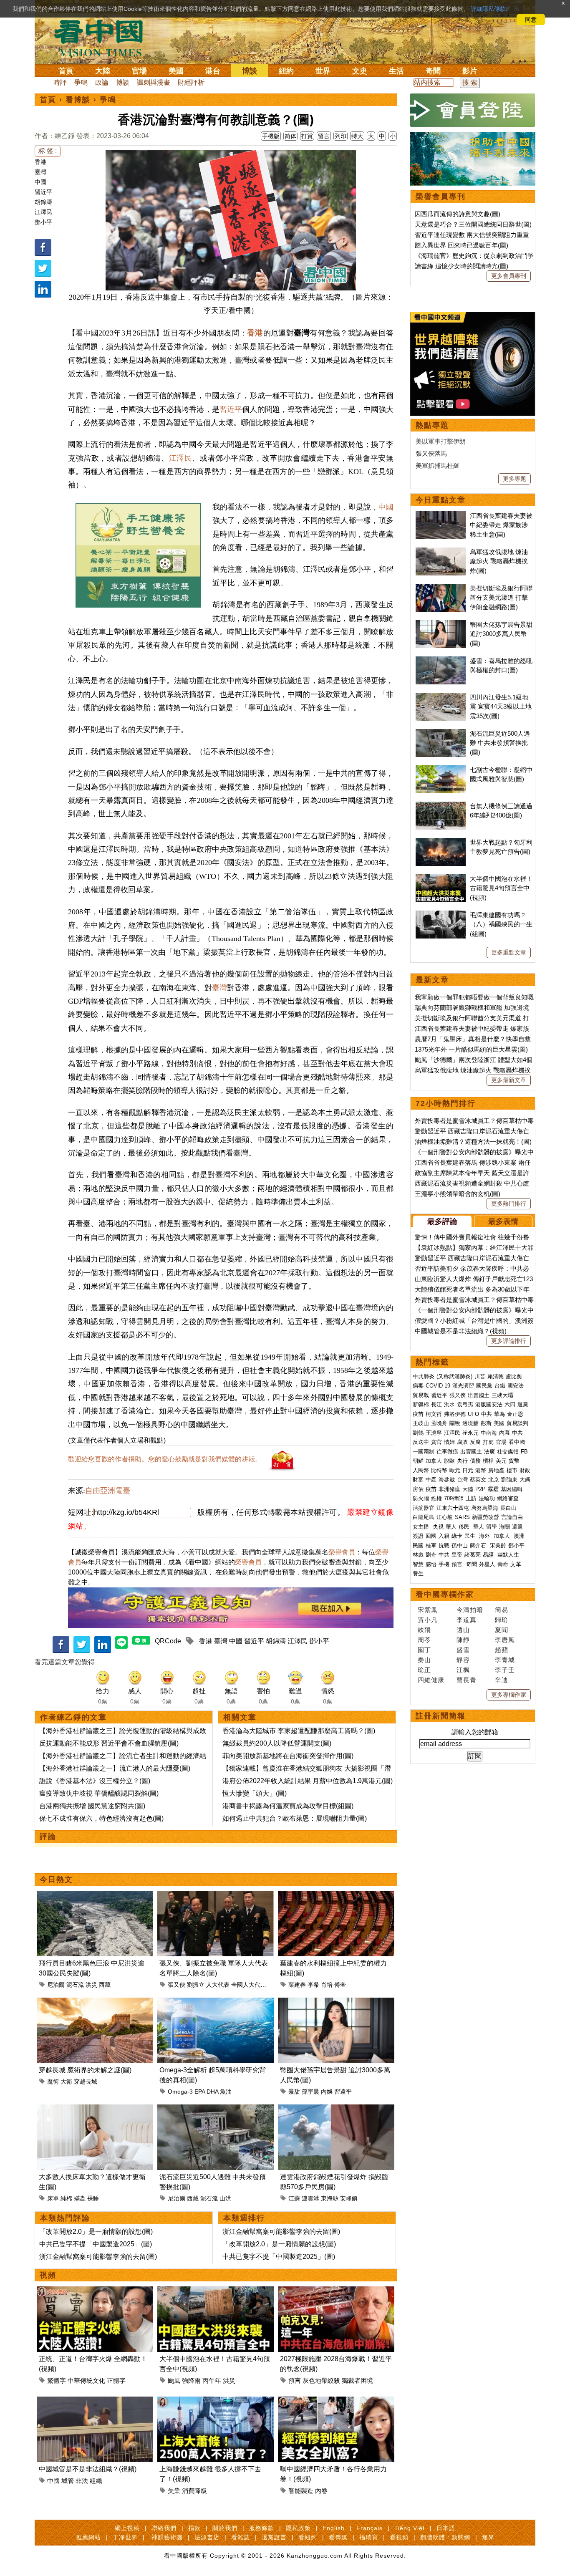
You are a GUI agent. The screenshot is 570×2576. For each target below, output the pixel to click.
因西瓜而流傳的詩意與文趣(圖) (458, 214)
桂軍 (431, 1545)
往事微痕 (447, 1452)
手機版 (271, 136)
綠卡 (457, 1536)
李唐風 (505, 1640)
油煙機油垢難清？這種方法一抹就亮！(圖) (473, 1142)
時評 (60, 82)
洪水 (449, 1404)
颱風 (174, 2380)
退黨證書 (274, 2537)
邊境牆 (470, 1423)
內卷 (321, 2491)
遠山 (463, 1630)
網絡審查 (508, 1498)
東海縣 (330, 2198)
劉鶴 (418, 1433)
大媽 (525, 1480)
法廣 (489, 1452)
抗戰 (444, 1545)
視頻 (48, 2275)
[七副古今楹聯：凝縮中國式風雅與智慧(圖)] (441, 770)
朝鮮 (418, 1461)
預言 (295, 2380)
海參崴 (447, 1480)
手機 (444, 1564)
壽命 (503, 1564)
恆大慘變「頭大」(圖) (255, 1793)
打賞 (307, 136)
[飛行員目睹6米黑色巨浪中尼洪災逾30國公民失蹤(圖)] (95, 1896)
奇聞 (433, 71)
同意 (531, 20)
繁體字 (57, 2380)
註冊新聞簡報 (441, 1716)
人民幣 (421, 1470)
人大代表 (218, 1985)
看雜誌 (241, 2537)
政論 (102, 82)
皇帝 (457, 1555)
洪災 (91, 1985)
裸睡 (93, 2198)
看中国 (103, 38)
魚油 (226, 2092)
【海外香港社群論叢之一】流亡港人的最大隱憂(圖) (115, 1768)
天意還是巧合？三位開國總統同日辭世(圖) (473, 224)
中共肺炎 (424, 1376)
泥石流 (75, 1985)
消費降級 (194, 2491)
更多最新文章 (509, 1080)
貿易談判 (518, 1423)
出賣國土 (479, 1395)
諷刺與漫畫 (154, 82)
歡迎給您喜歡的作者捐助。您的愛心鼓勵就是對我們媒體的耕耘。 (165, 1459)
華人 (451, 1527)
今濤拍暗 (470, 1610)
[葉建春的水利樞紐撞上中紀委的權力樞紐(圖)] (336, 1896)
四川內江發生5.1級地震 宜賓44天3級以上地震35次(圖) (501, 706)
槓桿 (488, 1461)
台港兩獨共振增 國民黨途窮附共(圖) (92, 1806)
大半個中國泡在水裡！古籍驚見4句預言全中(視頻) (501, 888)
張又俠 (177, 1985)
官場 (139, 71)
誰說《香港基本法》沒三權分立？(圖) (95, 1781)
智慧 (418, 1564)
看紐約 (308, 2537)
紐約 (286, 71)
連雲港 (310, 2198)
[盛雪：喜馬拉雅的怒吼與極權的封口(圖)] (441, 661)
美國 (176, 71)
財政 (525, 1470)
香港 (40, 162)
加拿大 (434, 1461)
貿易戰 (421, 1395)
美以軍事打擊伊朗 (441, 441)
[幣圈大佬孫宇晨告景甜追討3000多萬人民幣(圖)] (336, 2002)
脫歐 (449, 1461)
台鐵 (500, 1386)
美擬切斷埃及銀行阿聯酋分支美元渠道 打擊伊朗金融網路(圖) (501, 598)
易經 (489, 1555)
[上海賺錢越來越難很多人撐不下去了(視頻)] (216, 2401)
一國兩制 (424, 1452)
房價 (418, 1489)
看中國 (517, 1442)
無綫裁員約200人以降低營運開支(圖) (277, 1743)
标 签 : (48, 151)
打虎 (488, 1442)
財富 (418, 1480)
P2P (480, 1489)
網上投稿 (127, 2528)
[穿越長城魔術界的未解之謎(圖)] (95, 2002)
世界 (323, 71)
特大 (357, 136)
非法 (82, 2481)
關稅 (455, 1423)
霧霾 (493, 1489)
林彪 (418, 1555)
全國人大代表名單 (255, 1985)
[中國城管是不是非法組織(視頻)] (95, 2401)
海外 (485, 1536)
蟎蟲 (80, 2198)
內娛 (327, 2092)
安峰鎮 (349, 2198)
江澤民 (43, 212)
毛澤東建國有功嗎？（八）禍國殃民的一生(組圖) (501, 924)
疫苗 (418, 1414)
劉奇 (431, 1555)
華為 (499, 1414)
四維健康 (431, 1680)
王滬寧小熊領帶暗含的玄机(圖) (458, 1194)
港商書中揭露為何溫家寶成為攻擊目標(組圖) (288, 1806)
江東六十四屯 (453, 1508)
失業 (174, 2491)
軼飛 (424, 1630)
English (334, 2528)
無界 (488, 2537)
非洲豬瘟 (449, 1489)
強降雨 (191, 2380)
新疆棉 (421, 1404)
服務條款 (262, 2528)
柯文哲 (434, 1414)
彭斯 (486, 1423)
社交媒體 (508, 1452)
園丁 (424, 1650)
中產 (431, 1480)
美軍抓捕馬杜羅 (438, 465)
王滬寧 (434, 1433)
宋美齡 (498, 1545)
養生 (418, 1573)
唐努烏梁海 (485, 1508)
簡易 (502, 1610)
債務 (475, 1461)
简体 (290, 136)
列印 (340, 136)
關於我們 (225, 2528)
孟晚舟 (439, 1423)
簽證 (418, 1536)
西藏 (105, 1985)
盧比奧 (514, 1376)
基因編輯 (512, 1489)
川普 (480, 1376)
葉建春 (297, 1985)
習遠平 (343, 2092)
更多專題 (515, 479)
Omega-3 (180, 2092)
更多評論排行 (509, 1341)
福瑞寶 (369, 2537)
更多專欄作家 (509, 1695)
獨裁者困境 (357, 2380)
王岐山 (421, 1423)
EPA (200, 2092)
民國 (418, 1545)
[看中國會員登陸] (473, 110)
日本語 (446, 2528)
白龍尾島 (424, 1517)
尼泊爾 (56, 1985)
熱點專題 (432, 425)
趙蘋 (502, 1650)
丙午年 (212, 2380)
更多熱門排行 (509, 1203)
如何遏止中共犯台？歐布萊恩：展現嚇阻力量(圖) (295, 1818)
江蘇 (294, 2198)
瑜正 (424, 1670)
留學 (492, 1527)
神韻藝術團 (167, 2537)
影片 (470, 71)
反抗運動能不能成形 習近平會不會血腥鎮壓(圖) (109, 1743)
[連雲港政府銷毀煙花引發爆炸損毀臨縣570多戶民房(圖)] (336, 2109)
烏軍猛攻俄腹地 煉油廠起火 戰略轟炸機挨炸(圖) (499, 561)
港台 (213, 71)
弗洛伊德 (455, 1414)
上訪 (471, 1498)
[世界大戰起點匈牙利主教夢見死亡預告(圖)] (441, 842)
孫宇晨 (310, 2092)
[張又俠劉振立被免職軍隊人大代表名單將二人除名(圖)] (216, 1896)
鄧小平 (43, 222)
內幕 (504, 1433)
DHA (212, 2092)
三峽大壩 (502, 1395)
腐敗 (462, 1442)
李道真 (467, 1620)
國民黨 (484, 1386)
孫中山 (460, 1545)
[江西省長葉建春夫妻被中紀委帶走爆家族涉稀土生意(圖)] (441, 516)
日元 (468, 1470)
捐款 (194, 2528)
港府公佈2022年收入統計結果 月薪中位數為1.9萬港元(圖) (308, 1781)
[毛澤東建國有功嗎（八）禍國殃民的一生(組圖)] (441, 915)
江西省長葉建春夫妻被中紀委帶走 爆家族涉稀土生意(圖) (501, 525)
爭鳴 (81, 82)
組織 (96, 2481)
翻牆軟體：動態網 (445, 2537)
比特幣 (439, 1470)
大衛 (66, 2081)
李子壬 (505, 1670)
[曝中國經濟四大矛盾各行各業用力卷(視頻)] (336, 2401)
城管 (68, 2481)
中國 (40, 182)
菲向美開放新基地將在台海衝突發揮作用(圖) (288, 1756)
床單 (53, 2198)
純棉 (66, 2198)
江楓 (463, 1670)
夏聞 (502, 1630)
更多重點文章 (509, 952)
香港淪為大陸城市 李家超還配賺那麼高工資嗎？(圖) (299, 1731)
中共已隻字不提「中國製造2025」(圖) (96, 2244)
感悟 (431, 1564)
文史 (360, 71)
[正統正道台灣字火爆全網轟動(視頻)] (95, 2291)
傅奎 (340, 1985)
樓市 (512, 1470)
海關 (504, 1527)
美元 (501, 1461)
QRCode (168, 1641)
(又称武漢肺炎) (454, 1376)
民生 (471, 1536)
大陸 (103, 71)
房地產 (496, 1470)
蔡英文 (478, 1480)
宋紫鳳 (428, 1610)
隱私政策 (298, 2528)
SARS (462, 1517)
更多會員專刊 (509, 276)
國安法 (516, 1386)
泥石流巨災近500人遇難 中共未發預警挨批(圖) (500, 743)
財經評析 (191, 82)
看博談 (78, 100)
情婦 (449, 1442)
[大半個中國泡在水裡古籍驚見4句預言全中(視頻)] (216, 2291)
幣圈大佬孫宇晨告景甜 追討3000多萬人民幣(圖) (501, 634)
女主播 (422, 1527)
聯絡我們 (164, 2528)
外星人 (487, 1564)
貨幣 (514, 1461)
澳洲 (519, 1536)
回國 (431, 1536)
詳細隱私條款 (488, 9)
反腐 (475, 1442)
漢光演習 (463, 1386)
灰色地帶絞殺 (321, 2380)
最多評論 (442, 1221)
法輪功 (487, 1498)
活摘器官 (424, 1508)
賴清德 (496, 1376)
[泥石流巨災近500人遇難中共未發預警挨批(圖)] (216, 2109)
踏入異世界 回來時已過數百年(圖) (462, 245)
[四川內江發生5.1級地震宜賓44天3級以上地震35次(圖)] (441, 697)
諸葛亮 (473, 1555)
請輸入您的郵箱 (475, 1732)
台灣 (462, 1480)
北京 (494, 1480)
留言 (324, 136)
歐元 (455, 1470)
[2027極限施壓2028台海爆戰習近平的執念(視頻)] (336, 2291)
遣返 (517, 1527)
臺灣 (40, 172)
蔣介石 (479, 1545)
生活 (396, 71)
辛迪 (502, 1680)
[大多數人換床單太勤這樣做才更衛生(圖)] (95, 2109)
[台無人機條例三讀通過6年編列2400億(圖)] (441, 806)
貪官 (436, 1442)
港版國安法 (489, 1404)
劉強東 (509, 1480)
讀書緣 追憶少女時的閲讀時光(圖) (462, 266)
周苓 (424, 1640)
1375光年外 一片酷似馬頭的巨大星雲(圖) (471, 1049)
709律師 (454, 1498)
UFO (473, 1414)
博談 (250, 71)
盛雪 (463, 1650)
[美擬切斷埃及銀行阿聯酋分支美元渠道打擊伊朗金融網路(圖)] (441, 588)
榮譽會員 (342, 1552)
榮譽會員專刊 (441, 197)
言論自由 (512, 1517)
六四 (510, 1404)
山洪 (225, 2198)
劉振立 (196, 1985)
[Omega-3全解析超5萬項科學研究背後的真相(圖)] (216, 2002)
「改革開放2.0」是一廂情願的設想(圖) (96, 2232)
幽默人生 (508, 1555)
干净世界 (125, 2537)
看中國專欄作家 (445, 1595)
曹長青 (467, 1680)
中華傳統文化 (86, 2380)
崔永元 (470, 1433)
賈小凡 (428, 1620)
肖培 (327, 1985)
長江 (436, 1404)
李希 (313, 1985)
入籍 (444, 1536)
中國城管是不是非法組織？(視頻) (88, 2469)
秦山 (424, 1660)
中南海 (489, 1433)
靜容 (463, 1660)
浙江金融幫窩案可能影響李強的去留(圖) (98, 2257)
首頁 (66, 71)
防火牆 (421, 1498)
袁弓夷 (465, 1404)
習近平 (43, 192)
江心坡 (445, 1517)
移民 (464, 1527)
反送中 (421, 1442)
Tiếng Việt (410, 2528)
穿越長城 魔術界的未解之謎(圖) (85, 2070)
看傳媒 (338, 2537)
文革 (516, 1564)
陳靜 (463, 1640)
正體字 (116, 2380)
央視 (438, 1527)
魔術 (53, 2081)
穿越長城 (86, 2081)
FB (524, 1452)
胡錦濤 (43, 202)
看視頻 (399, 2537)
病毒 (418, 1386)
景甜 (294, 2092)
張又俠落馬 (431, 453)
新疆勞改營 (486, 1517)
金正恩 (515, 1414)
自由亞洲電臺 (108, 1491)
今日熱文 (56, 1880)
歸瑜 (502, 1620)
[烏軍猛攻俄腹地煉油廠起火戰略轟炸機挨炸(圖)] (441, 552)
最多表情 (503, 1221)
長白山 (508, 1508)
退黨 (523, 1404)
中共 (487, 1414)
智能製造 (301, 2491)
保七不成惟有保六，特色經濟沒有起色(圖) (101, 1818)
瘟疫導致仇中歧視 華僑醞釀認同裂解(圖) (99, 1793)
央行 (462, 1461)
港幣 (481, 1470)
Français (369, 2528)
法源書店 (207, 2537)
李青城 (505, 1660)
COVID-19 (438, 1386)
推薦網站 (88, 2537)
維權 (436, 1498)
